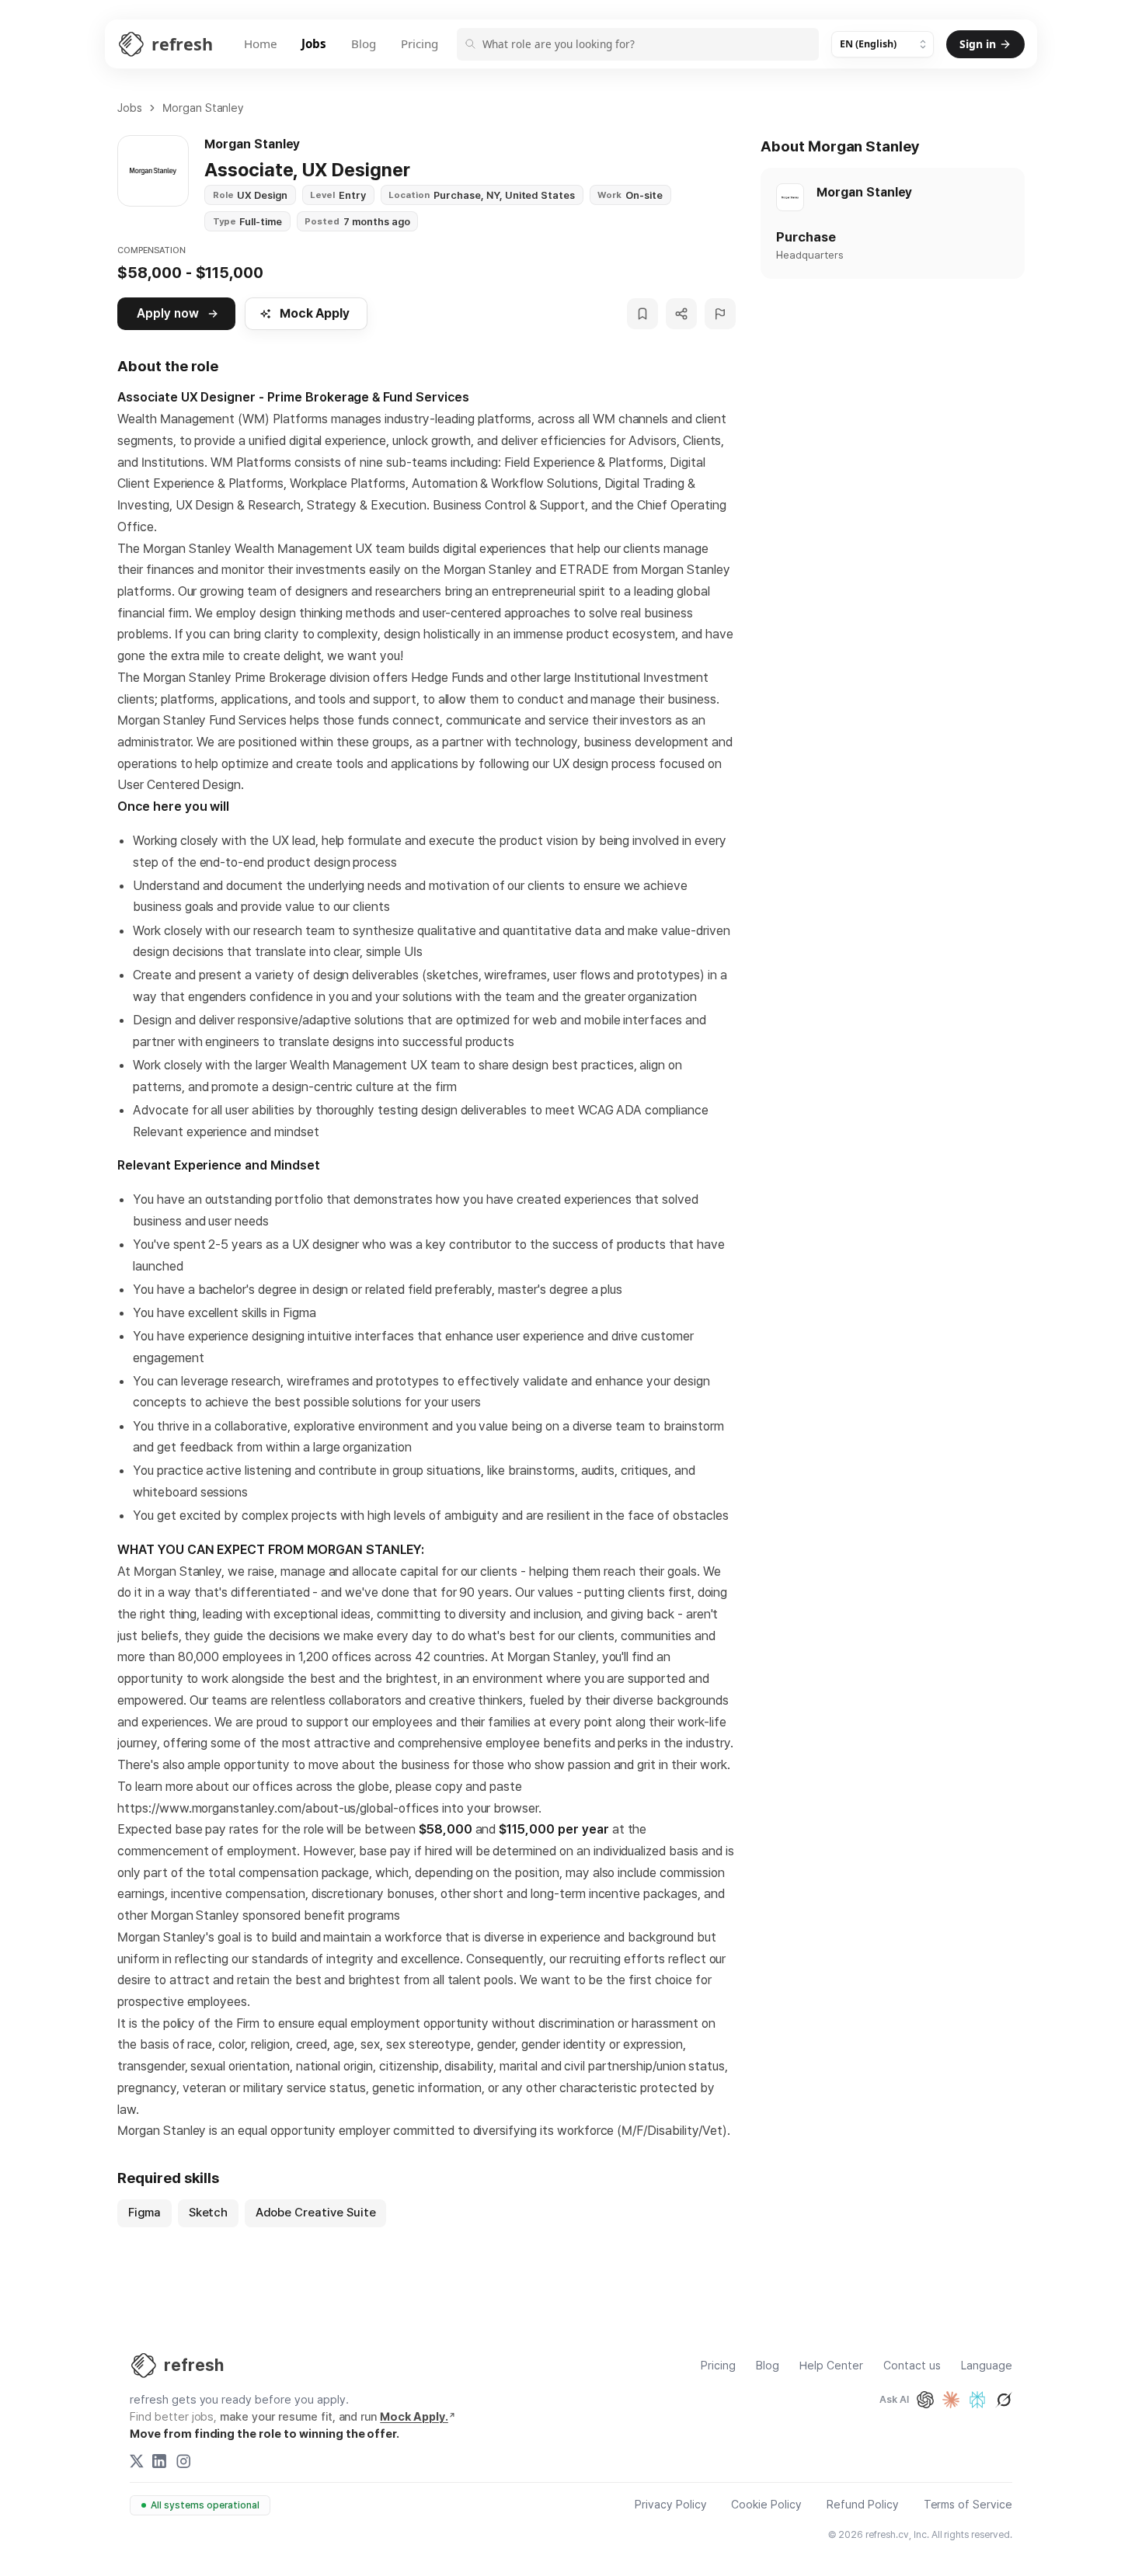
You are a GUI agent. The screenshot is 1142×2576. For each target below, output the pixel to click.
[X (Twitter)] (137, 2461)
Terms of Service (968, 2505)
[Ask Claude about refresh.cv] (951, 2400)
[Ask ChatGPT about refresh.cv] (925, 2400)
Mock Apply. (414, 2417)
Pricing (420, 43)
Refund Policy (863, 2505)
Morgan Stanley (204, 108)
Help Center (831, 2366)
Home (261, 43)
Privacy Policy (671, 2505)
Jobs (314, 43)
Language (987, 2366)
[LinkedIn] (159, 2461)
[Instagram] (183, 2461)
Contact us (912, 2366)
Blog (364, 43)
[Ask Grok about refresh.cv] (1004, 2400)
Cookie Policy (766, 2505)
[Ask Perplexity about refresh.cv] (977, 2400)
